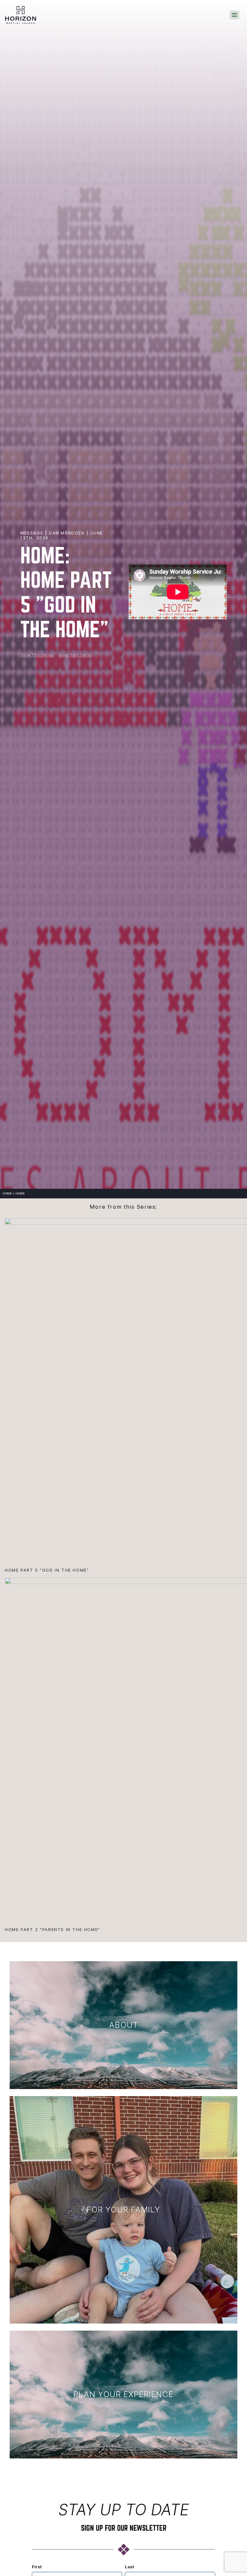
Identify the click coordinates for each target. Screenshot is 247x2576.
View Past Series (76, 655)
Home (7, 1193)
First (37, 2567)
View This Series (37, 655)
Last (129, 2567)
